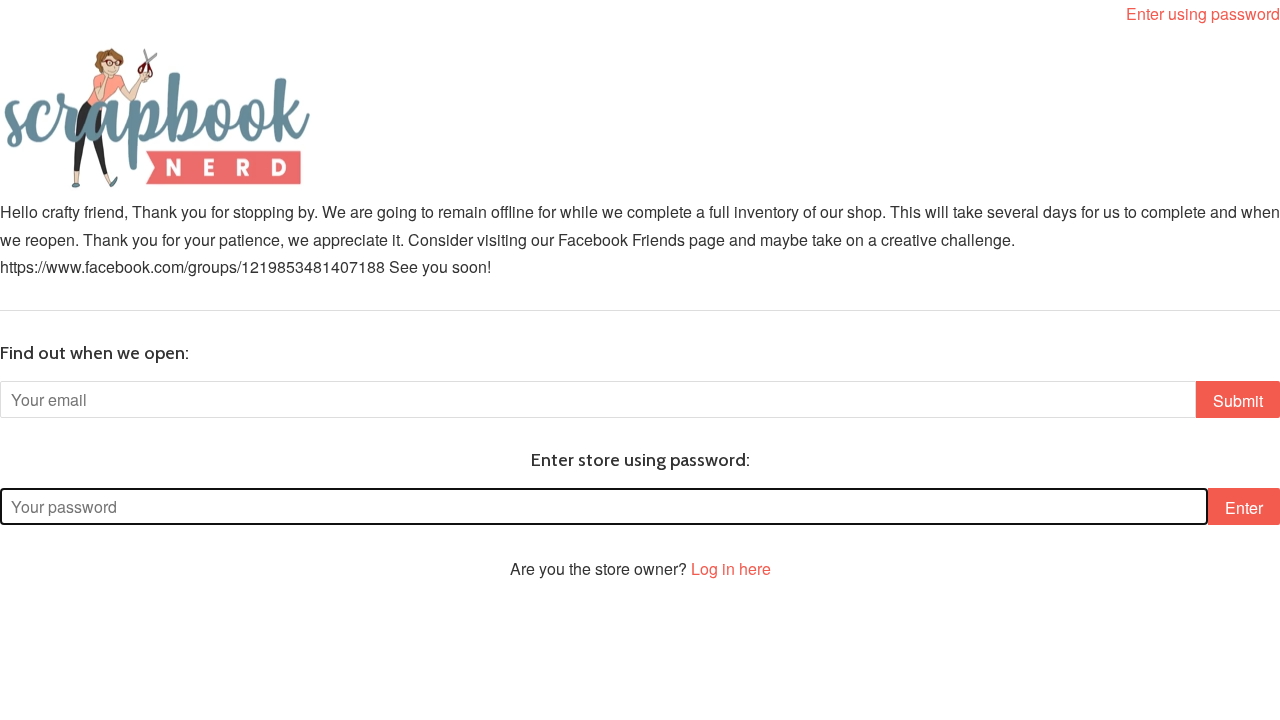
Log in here (731, 568)
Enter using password (1203, 13)
